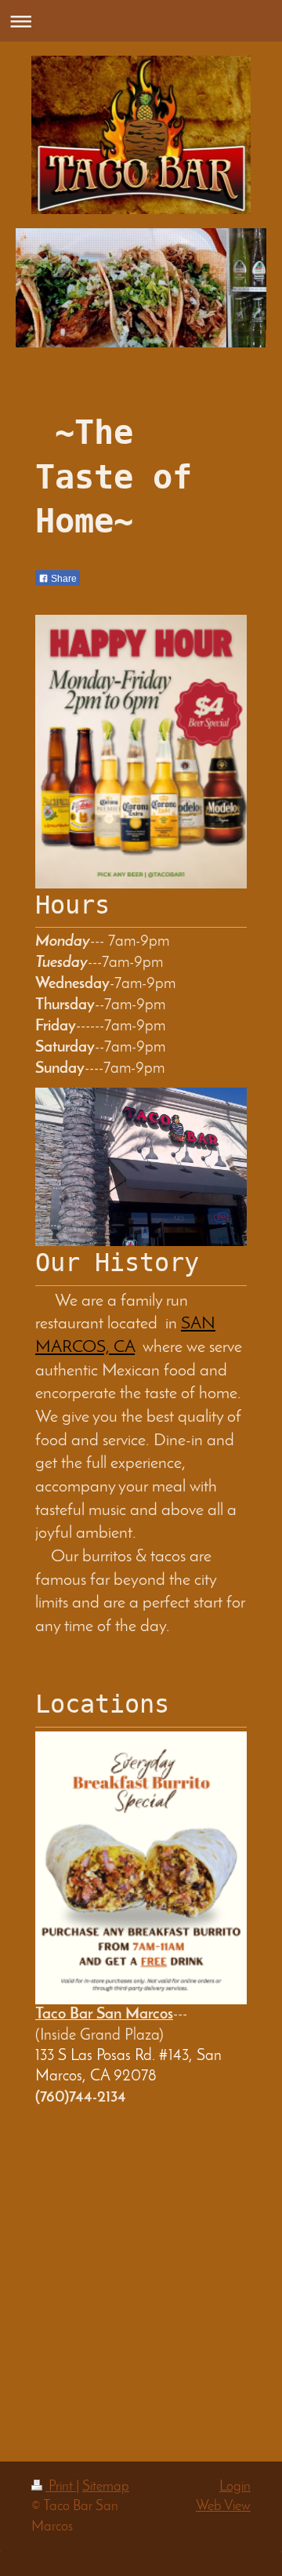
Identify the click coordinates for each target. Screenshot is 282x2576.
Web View (223, 2507)
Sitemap (106, 2487)
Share (63, 579)
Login (235, 2487)
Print (61, 2487)
